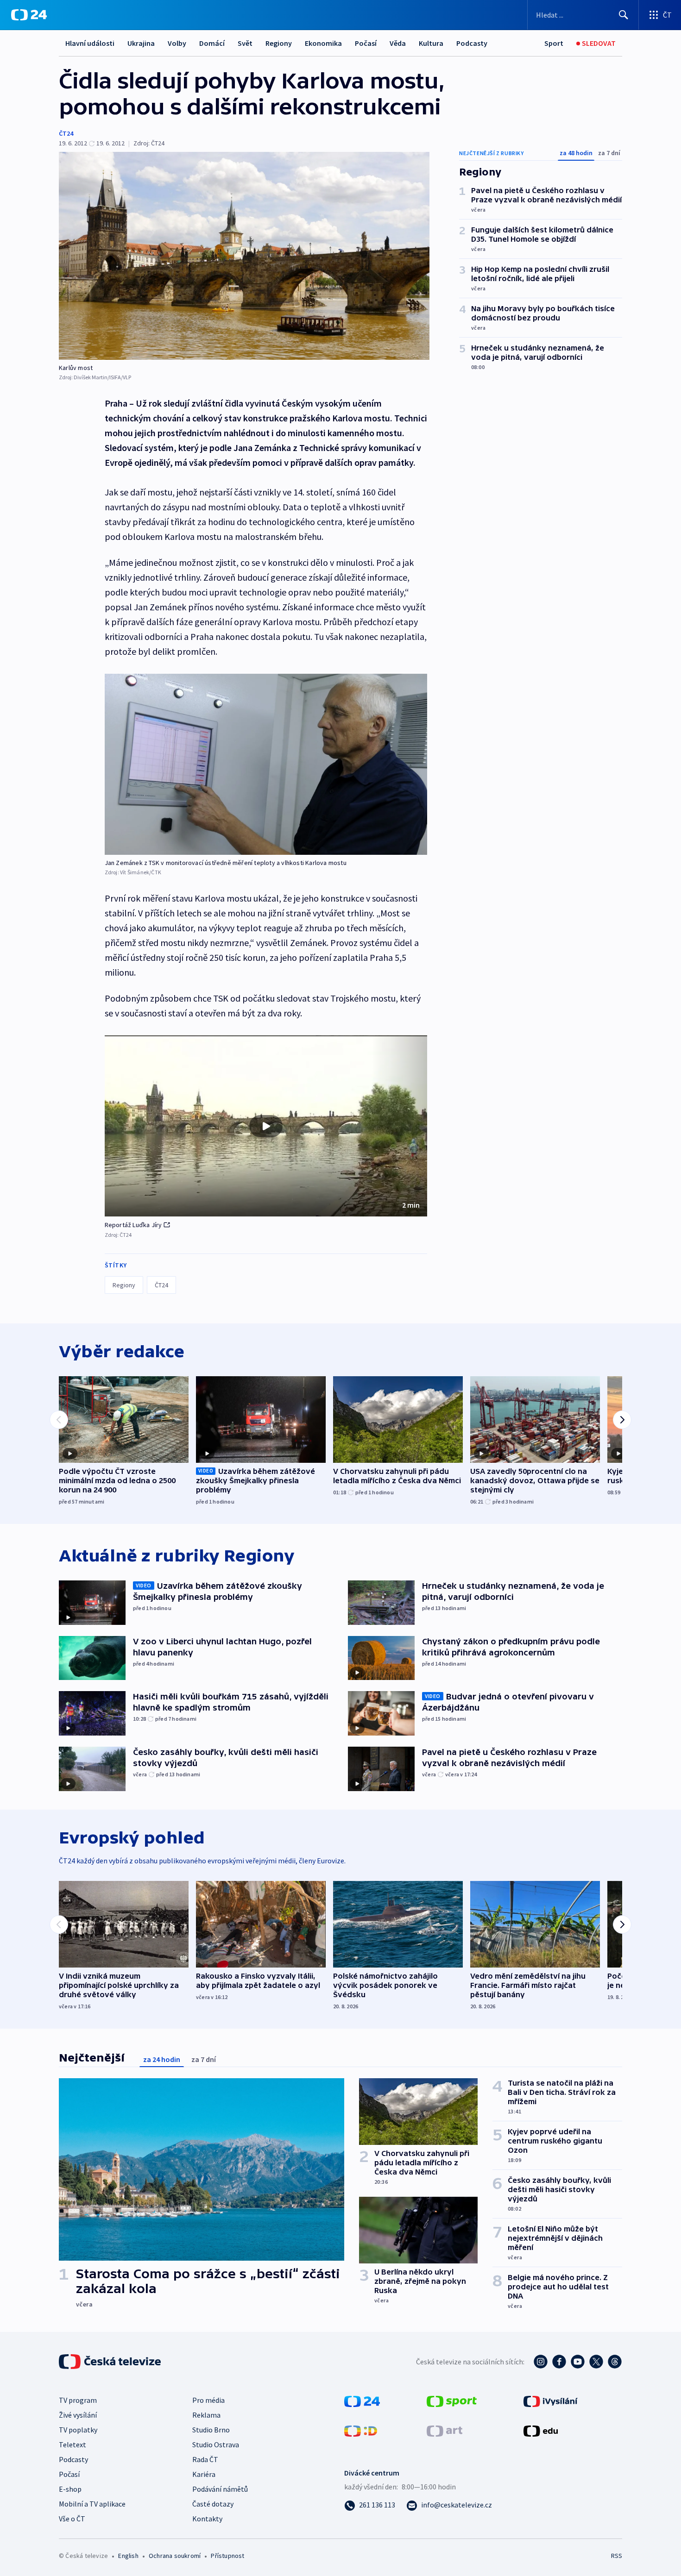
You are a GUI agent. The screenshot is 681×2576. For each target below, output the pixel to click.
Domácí (212, 43)
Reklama (206, 2415)
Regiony (279, 43)
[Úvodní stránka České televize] (111, 2362)
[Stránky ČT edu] (541, 2430)
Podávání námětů (220, 2489)
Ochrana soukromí (175, 2556)
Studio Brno (211, 2430)
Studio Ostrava (216, 2444)
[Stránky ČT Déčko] (361, 2430)
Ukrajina (141, 43)
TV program (78, 2400)
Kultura (431, 43)
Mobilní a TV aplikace (92, 2504)
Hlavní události (90, 43)
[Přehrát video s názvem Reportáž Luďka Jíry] (266, 1126)
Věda (398, 43)
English (128, 2556)
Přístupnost (227, 2556)
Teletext (73, 2444)
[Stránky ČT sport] (452, 2401)
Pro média (208, 2400)
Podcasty (472, 43)
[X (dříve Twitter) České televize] (596, 2362)
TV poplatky (78, 2430)
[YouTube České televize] (578, 2362)
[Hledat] (624, 15)
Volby (177, 43)
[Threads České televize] (615, 2362)
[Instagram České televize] (541, 2362)
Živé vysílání (78, 2415)
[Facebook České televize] (559, 2362)
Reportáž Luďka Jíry (133, 1225)
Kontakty (207, 2519)
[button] (266, 1126)
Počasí (366, 43)
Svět (245, 43)
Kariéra (204, 2474)
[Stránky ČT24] (362, 2401)
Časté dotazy (213, 2504)
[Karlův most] (244, 256)
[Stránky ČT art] (445, 2430)
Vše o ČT (72, 2519)
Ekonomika (323, 43)
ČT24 (66, 133)
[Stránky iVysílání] (551, 2401)
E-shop (70, 2489)
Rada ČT (205, 2459)
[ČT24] (29, 15)
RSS (617, 2556)
